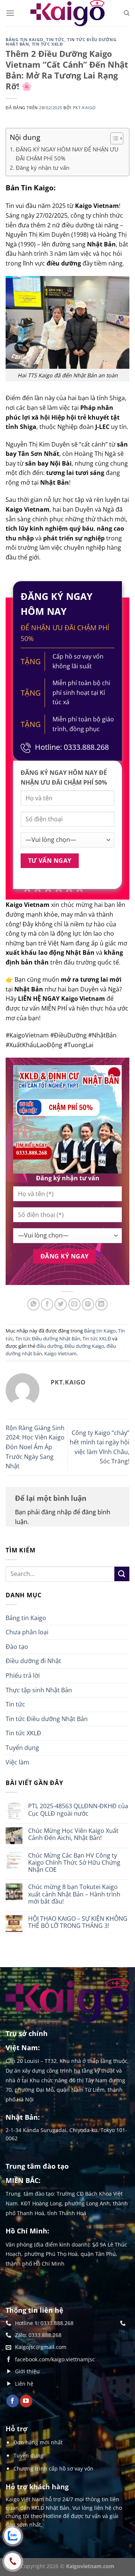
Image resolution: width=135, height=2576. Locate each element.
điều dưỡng (49, 1346)
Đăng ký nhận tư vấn (43, 168)
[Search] (127, 13)
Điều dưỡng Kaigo (84, 1346)
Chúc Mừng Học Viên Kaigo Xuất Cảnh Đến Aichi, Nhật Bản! (73, 1834)
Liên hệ (24, 2384)
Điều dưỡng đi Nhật (33, 1661)
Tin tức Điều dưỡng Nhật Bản (48, 1338)
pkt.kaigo (84, 108)
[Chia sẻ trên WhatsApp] (34, 1304)
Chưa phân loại (27, 1632)
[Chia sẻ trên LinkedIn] (101, 1304)
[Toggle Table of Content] (113, 138)
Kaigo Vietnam (60, 1353)
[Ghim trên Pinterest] (88, 1304)
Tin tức (55, 39)
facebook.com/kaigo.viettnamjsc (55, 2359)
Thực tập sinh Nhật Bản (39, 1690)
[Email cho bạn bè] (74, 1304)
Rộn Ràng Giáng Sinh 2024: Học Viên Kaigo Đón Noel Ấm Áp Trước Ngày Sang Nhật (35, 1447)
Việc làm (17, 1762)
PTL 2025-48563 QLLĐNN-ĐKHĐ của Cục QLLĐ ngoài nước (78, 1810)
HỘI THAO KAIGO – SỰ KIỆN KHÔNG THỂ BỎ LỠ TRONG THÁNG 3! (78, 1922)
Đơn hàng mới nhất (38, 2442)
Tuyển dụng (22, 1748)
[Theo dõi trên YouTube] (26, 2401)
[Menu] (10, 13)
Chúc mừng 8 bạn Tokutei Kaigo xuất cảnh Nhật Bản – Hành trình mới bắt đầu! (74, 1894)
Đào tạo (17, 1647)
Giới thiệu (27, 2371)
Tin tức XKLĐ (47, 44)
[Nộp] (122, 1574)
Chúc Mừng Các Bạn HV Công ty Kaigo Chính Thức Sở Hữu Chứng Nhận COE (74, 1863)
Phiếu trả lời (23, 1675)
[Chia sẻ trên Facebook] (47, 1304)
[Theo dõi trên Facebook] (13, 2401)
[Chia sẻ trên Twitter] (61, 1304)
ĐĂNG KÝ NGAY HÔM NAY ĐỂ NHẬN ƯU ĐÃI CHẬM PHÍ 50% (67, 154)
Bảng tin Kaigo (25, 39)
